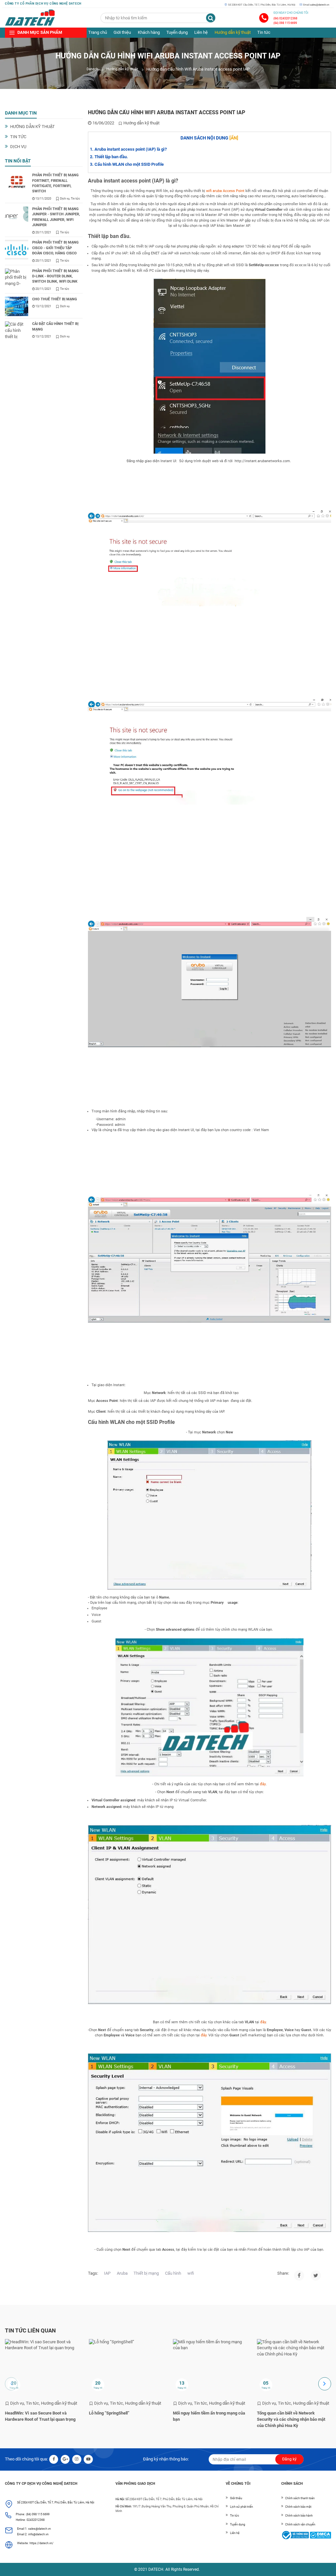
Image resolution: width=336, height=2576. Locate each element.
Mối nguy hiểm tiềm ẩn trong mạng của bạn (209, 2416)
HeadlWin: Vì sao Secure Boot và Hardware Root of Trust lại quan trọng (40, 2416)
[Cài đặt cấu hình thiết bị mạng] (17, 331)
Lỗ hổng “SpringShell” (109, 2413)
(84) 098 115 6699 (285, 23)
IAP (107, 2273)
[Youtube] (88, 2459)
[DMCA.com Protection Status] (320, 2535)
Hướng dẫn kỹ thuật (233, 32)
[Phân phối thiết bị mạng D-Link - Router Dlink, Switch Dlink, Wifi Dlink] (17, 278)
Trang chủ (98, 32)
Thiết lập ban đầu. (111, 157)
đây (263, 1784)
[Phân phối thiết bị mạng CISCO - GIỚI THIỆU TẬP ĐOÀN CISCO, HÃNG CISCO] (17, 250)
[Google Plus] (65, 2459)
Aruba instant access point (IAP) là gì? (131, 149)
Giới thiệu (122, 32)
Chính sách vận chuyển (300, 2524)
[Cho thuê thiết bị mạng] (17, 306)
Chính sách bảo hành (299, 2515)
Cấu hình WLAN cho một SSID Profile (129, 164)
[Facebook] (299, 2275)
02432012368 (36, 2520)
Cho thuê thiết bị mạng (55, 299)
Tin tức (264, 32)
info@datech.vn (38, 2534)
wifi (191, 2273)
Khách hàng (149, 32)
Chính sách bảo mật (298, 2507)
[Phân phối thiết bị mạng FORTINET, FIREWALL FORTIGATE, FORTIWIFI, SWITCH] (17, 182)
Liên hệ (201, 32)
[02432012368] (264, 18)
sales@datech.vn (320, 5)
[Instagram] (316, 2275)
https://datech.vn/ (42, 2543)
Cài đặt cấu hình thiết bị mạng (55, 326)
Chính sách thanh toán (300, 2498)
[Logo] (30, 18)
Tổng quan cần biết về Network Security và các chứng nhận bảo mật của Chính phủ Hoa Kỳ (291, 2419)
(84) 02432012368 (285, 18)
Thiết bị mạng (146, 2273)
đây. (204, 2035)
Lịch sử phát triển (241, 2507)
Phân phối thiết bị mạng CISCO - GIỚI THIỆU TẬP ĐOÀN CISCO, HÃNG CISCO (55, 248)
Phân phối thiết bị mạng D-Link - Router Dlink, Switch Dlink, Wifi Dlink (55, 276)
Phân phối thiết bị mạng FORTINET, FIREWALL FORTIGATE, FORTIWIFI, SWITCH (55, 183)
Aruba (122, 2273)
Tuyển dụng (177, 32)
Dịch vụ (18, 147)
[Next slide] (325, 2384)
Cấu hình (173, 2273)
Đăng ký (289, 2459)
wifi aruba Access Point (225, 191)
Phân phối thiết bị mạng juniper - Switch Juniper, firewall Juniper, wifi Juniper (56, 217)
